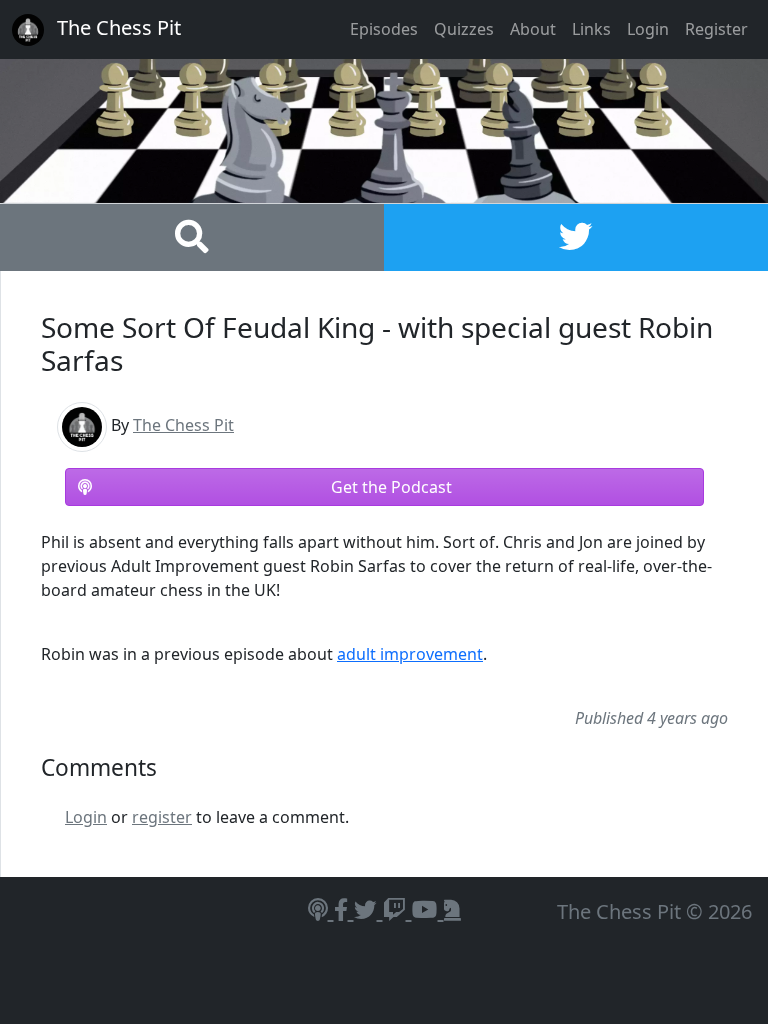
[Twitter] (368, 909)
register (162, 817)
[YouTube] (428, 909)
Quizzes (464, 29)
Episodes (384, 29)
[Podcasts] (321, 909)
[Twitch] (397, 909)
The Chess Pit (183, 425)
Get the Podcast (391, 487)
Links (591, 29)
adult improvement (410, 654)
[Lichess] (452, 909)
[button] (192, 243)
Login (648, 29)
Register (716, 29)
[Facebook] (344, 909)
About (533, 29)
